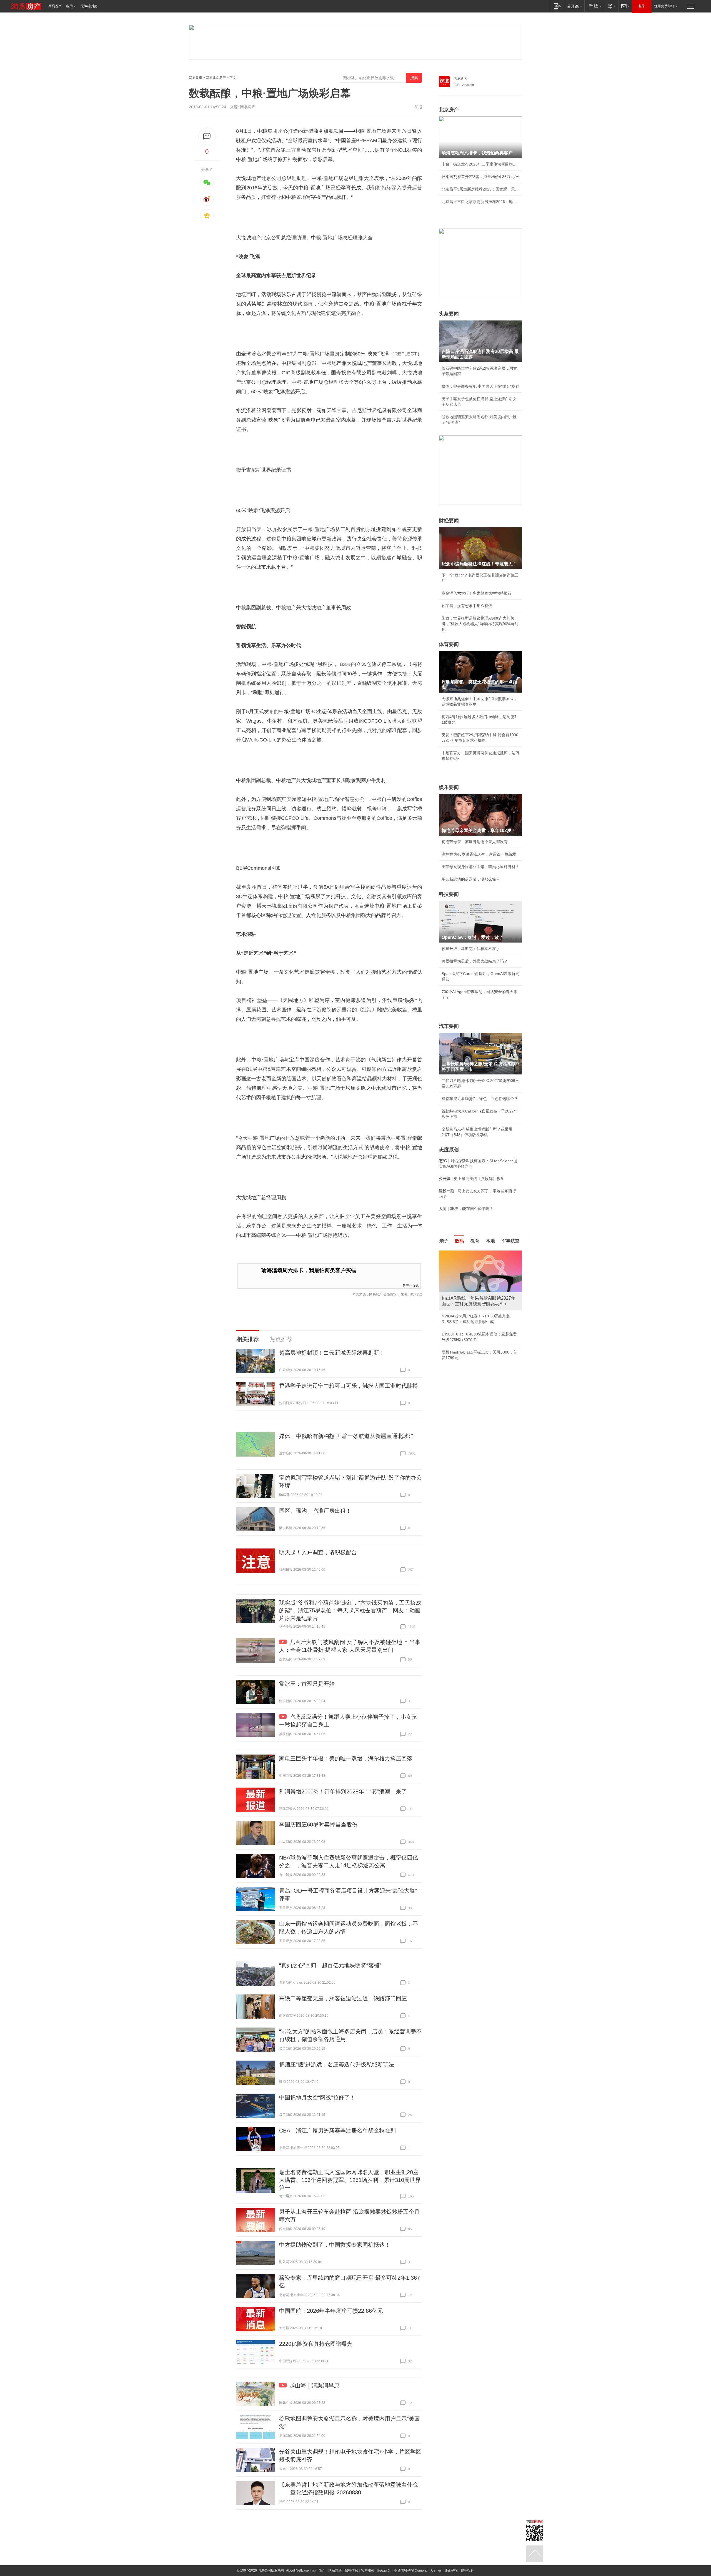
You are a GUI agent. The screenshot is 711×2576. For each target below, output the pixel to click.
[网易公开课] (574, 6)
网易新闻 (460, 78)
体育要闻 (449, 644)
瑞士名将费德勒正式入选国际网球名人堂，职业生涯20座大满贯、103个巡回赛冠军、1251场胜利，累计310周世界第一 (350, 2180)
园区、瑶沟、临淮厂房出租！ (315, 1511)
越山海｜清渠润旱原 (314, 2385)
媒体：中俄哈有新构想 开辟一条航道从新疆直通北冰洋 (347, 1436)
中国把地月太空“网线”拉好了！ (317, 2098)
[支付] (611, 6)
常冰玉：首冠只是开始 (307, 1684)
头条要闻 (449, 314)
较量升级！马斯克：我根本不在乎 (471, 949)
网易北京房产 (216, 78)
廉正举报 (451, 2570)
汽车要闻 (449, 1026)
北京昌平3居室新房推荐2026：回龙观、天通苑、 (480, 189)
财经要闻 (449, 521)
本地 (490, 1241)
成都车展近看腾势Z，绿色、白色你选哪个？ (480, 1099)
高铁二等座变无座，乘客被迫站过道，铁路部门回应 (343, 1998)
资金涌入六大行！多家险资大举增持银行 (477, 593)
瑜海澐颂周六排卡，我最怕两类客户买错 (309, 1270)
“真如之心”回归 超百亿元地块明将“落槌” (330, 1965)
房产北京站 (410, 1285)
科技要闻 (449, 894)
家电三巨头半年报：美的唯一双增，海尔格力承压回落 (346, 1758)
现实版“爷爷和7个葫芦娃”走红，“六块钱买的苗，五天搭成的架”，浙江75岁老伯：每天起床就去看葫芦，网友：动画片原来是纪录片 (350, 1610)
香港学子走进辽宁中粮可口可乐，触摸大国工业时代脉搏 (349, 1386)
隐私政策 (384, 2570)
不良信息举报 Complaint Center (418, 2570)
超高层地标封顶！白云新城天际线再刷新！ (332, 1353)
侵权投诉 (467, 2570)
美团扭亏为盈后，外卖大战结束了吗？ (475, 961)
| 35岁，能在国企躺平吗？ (466, 1209)
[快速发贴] (207, 136)
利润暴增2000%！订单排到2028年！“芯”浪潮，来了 (343, 1791)
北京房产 (449, 110)
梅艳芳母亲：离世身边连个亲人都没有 (475, 842)
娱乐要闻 (449, 787)
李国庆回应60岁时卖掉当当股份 (318, 1825)
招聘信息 (351, 2570)
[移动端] (557, 6)
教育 (475, 1241)
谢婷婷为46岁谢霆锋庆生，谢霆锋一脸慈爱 (479, 854)
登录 (642, 6)
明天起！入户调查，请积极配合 (318, 1552)
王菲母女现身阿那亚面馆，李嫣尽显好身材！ (480, 867)
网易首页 (55, 6)
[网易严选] (594, 6)
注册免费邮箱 (664, 6)
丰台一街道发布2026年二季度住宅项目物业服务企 (480, 164)
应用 (69, 6)
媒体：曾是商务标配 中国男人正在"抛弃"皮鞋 (480, 386)
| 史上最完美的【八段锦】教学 (472, 1179)
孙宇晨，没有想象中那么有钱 (467, 606)
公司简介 (319, 2570)
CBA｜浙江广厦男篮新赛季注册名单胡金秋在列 (337, 2131)
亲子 (444, 1241)
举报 (418, 107)
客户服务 (368, 2570)
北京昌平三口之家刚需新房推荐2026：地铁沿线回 (480, 202)
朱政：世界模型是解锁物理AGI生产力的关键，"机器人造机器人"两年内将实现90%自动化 (480, 624)
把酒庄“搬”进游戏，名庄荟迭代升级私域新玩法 (337, 2064)
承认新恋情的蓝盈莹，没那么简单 (471, 879)
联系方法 (335, 2570)
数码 (459, 1241)
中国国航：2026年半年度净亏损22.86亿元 (331, 2311)
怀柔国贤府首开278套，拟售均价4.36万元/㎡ (480, 177)
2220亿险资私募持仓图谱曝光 (316, 2344)
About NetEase (297, 2570)
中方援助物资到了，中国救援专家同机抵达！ (335, 2245)
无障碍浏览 (89, 6)
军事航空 (510, 1241)
